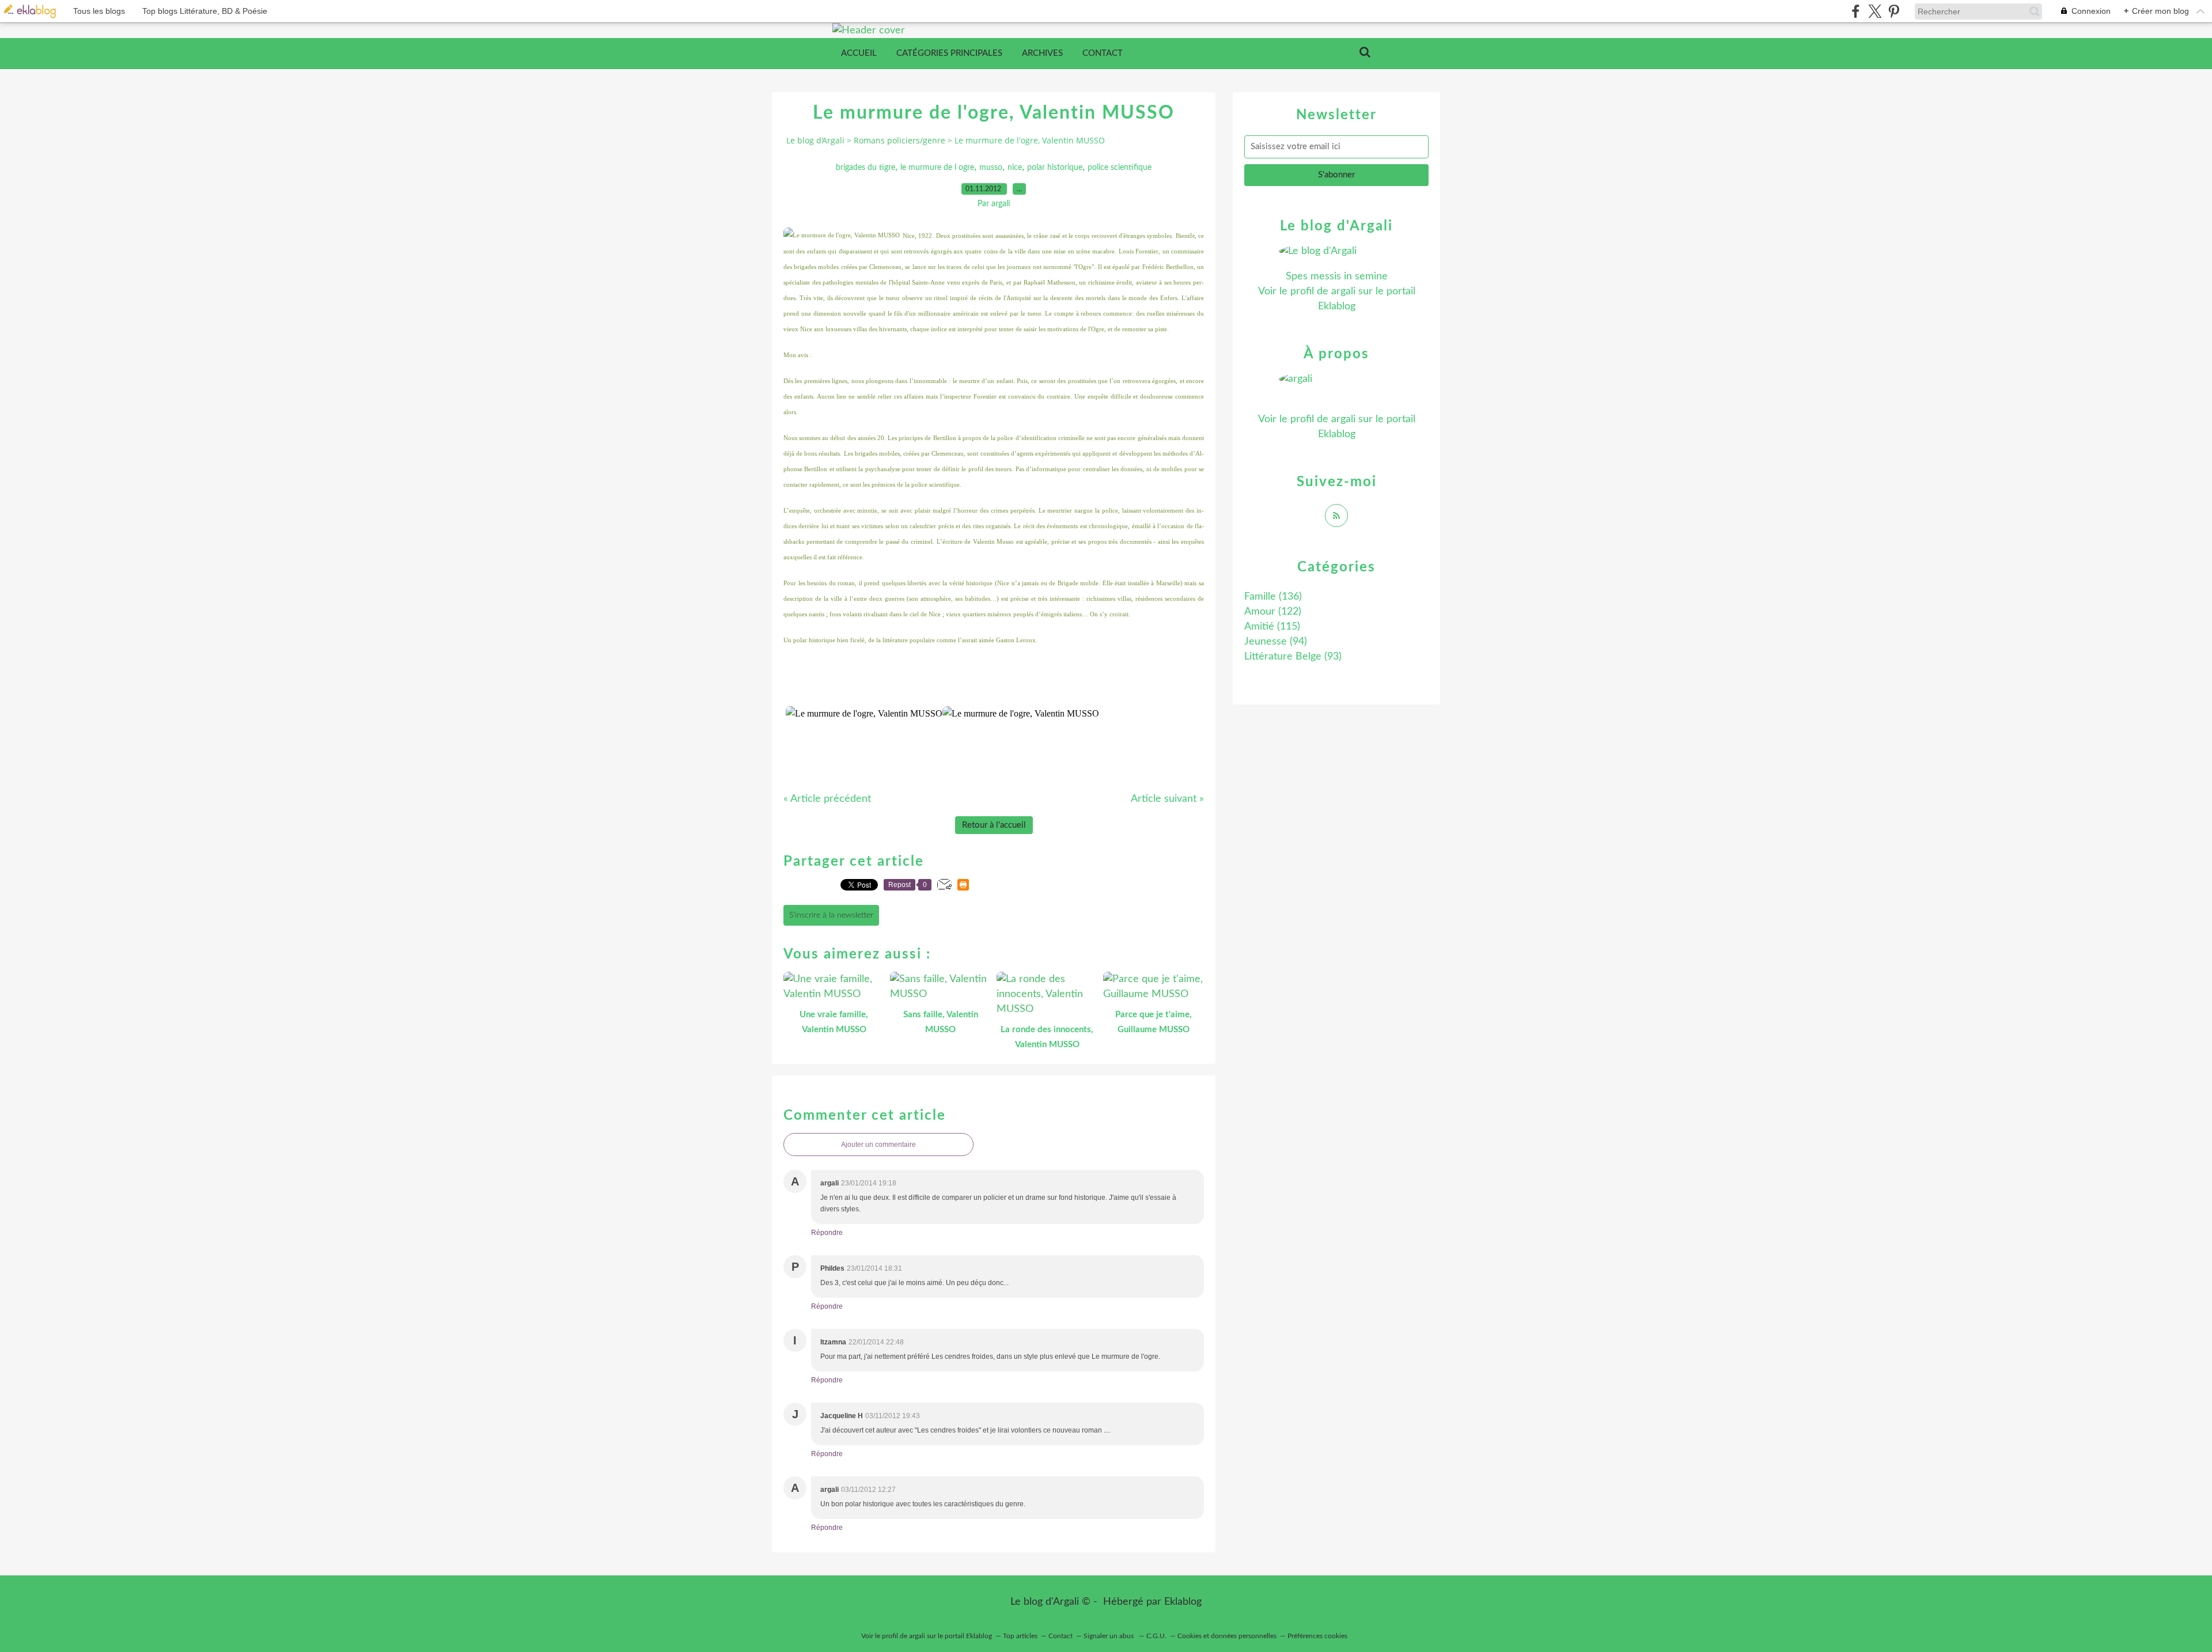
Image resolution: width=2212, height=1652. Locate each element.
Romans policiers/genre (899, 140)
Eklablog (1183, 1602)
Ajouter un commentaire (878, 1145)
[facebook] (1856, 11)
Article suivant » (1167, 799)
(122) (1273, 612)
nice (1015, 168)
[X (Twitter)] (1875, 11)
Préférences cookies (1317, 1636)
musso (991, 168)
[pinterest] (1894, 11)
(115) (1272, 627)
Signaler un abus (1109, 1636)
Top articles (1020, 1636)
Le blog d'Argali (815, 140)
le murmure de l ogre (937, 168)
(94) (1276, 642)
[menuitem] (859, 54)
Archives (1042, 53)
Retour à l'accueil (994, 825)
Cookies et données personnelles (1227, 1636)
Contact (1103, 53)
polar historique (1055, 168)
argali (1343, 291)
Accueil (859, 53)
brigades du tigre (866, 168)
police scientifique (1120, 168)
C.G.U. (1156, 1636)
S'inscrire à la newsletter (831, 915)
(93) (1293, 657)
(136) (1273, 597)
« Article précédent (827, 799)
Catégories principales (949, 53)
